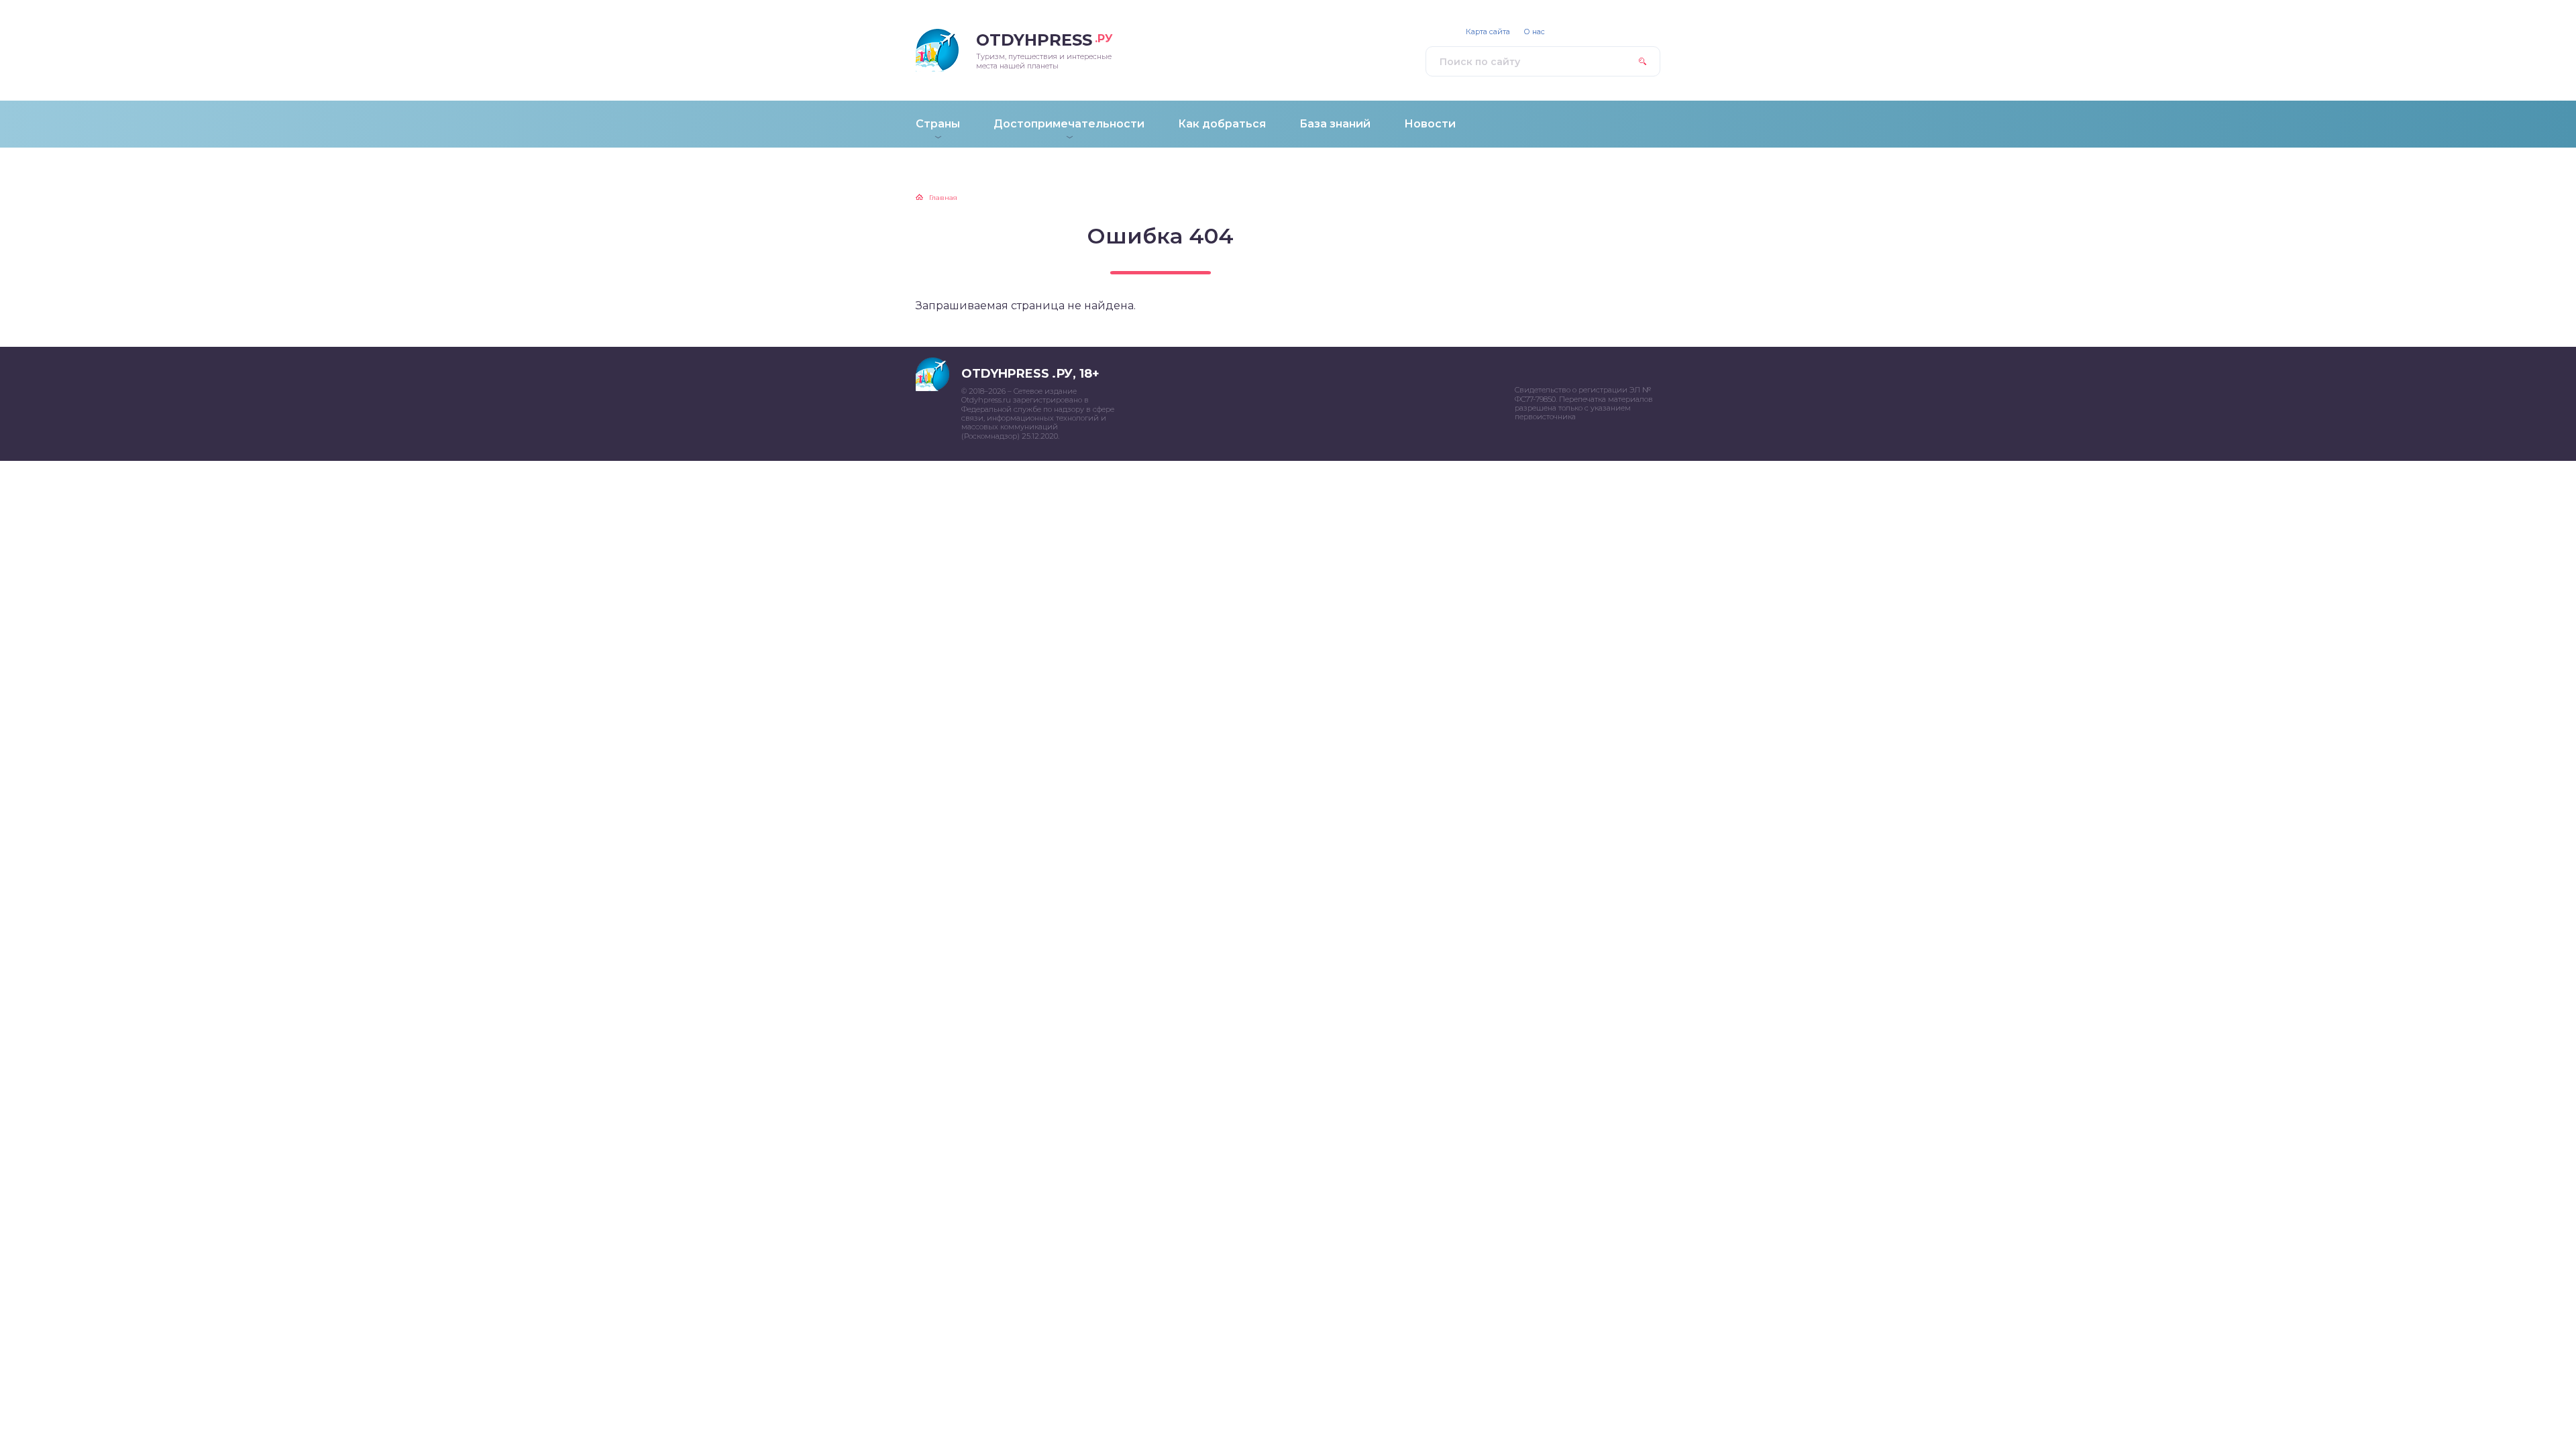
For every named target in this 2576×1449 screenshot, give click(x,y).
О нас (1534, 32)
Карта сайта (1488, 32)
